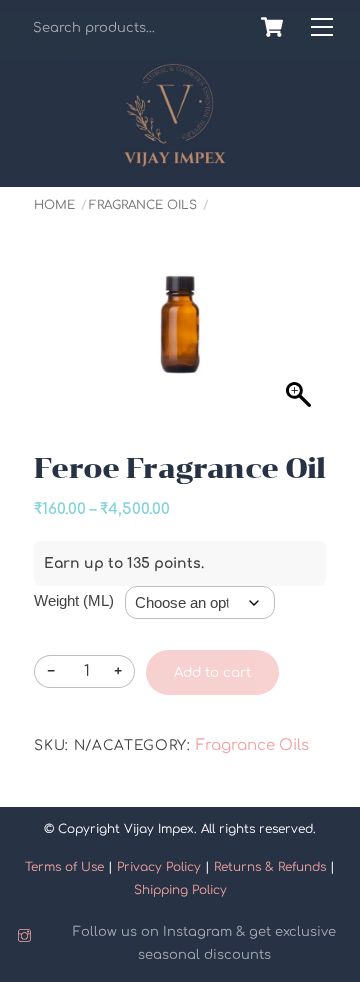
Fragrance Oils (143, 205)
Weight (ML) (74, 600)
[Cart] (272, 27)
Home (54, 205)
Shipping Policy (180, 890)
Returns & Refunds (270, 867)
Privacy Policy (159, 867)
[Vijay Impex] (175, 159)
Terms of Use (64, 867)
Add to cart (212, 672)
